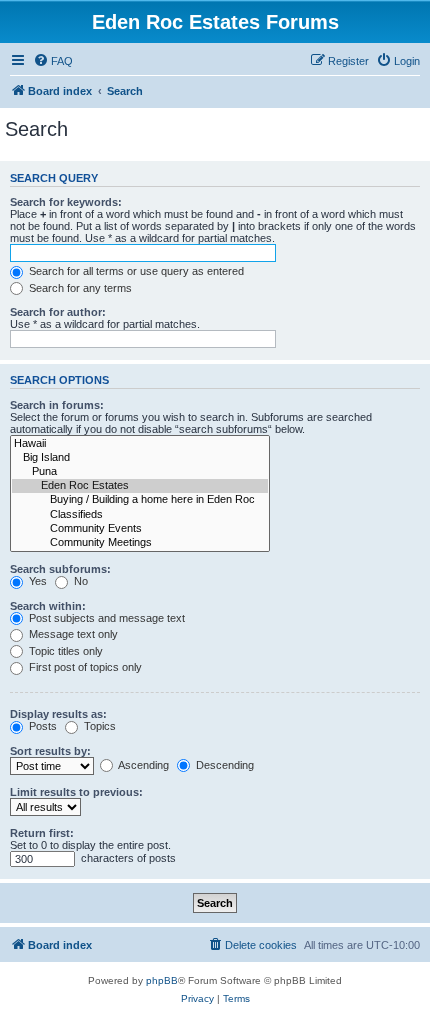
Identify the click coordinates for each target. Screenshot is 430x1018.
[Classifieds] (140, 515)
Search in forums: (57, 405)
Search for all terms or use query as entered (135, 271)
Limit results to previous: (76, 792)
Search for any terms (79, 288)
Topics (98, 726)
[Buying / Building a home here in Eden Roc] (140, 500)
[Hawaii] (140, 444)
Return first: (42, 833)
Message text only (72, 634)
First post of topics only (84, 667)
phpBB (162, 980)
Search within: (48, 606)
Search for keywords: (66, 202)
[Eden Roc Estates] (140, 486)
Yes (36, 581)
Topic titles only (64, 651)
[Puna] (140, 472)
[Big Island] (140, 458)
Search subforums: (60, 569)
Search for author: (58, 312)
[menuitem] (53, 61)
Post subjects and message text (105, 618)
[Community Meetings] (140, 543)
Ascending (142, 765)
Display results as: (58, 714)
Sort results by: (50, 751)
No (79, 581)
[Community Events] (140, 529)
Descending (223, 765)
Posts (41, 726)
